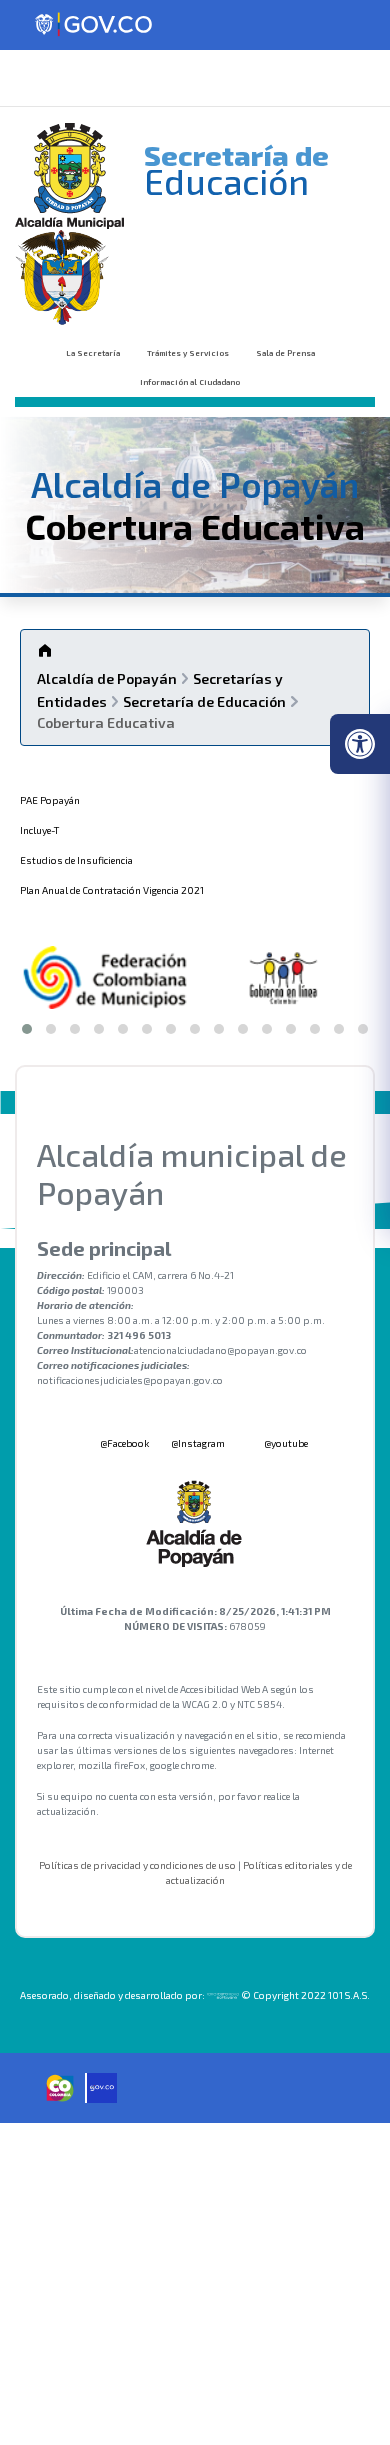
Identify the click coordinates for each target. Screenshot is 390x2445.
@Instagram (198, 1443)
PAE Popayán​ (50, 800)
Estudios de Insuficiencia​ (76, 860)
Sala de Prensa (285, 353)
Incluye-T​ (39, 830)
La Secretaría (93, 353)
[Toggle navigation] (44, 78)
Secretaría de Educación (204, 701)
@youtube (285, 1443)
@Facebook (123, 1443)
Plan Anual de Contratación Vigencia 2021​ (112, 890)
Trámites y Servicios (188, 353)
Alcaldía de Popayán (107, 678)
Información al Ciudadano (190, 382)
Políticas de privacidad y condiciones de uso (137, 1865)
